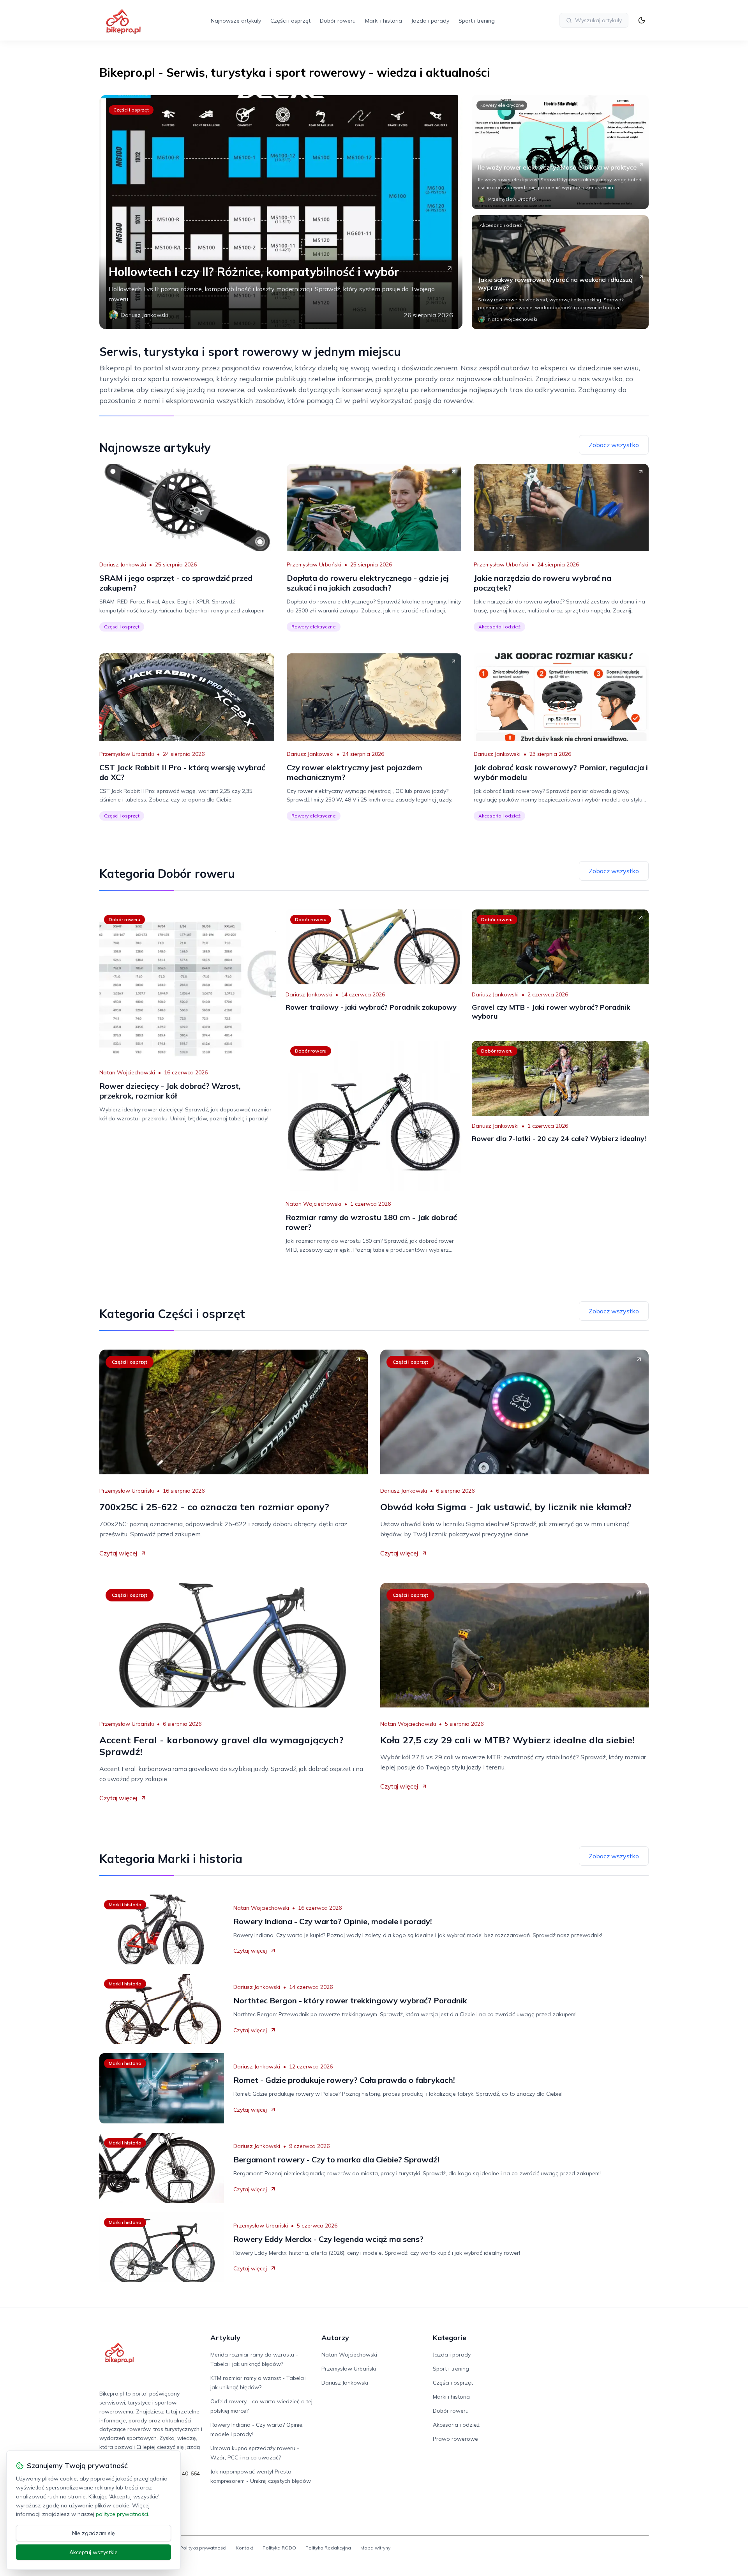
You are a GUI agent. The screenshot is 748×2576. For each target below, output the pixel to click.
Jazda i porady (430, 21)
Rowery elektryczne (502, 105)
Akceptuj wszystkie (93, 2552)
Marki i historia (384, 21)
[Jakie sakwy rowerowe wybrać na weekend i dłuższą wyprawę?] (560, 272)
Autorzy (335, 2338)
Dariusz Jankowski (123, 564)
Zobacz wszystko (614, 445)
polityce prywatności (122, 2514)
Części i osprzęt (290, 21)
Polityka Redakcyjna (328, 2548)
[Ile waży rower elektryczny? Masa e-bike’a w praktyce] (560, 152)
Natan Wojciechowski (127, 1072)
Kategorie (450, 2338)
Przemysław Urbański (314, 564)
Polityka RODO (279, 2548)
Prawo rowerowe (455, 2439)
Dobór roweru (338, 21)
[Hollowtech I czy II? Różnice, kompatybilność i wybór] (281, 212)
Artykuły (225, 2338)
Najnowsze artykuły (236, 21)
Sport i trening (477, 21)
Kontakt (244, 2548)
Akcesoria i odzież (501, 225)
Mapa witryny (375, 2548)
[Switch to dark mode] (642, 20)
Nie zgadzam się (93, 2533)
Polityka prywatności (203, 2548)
